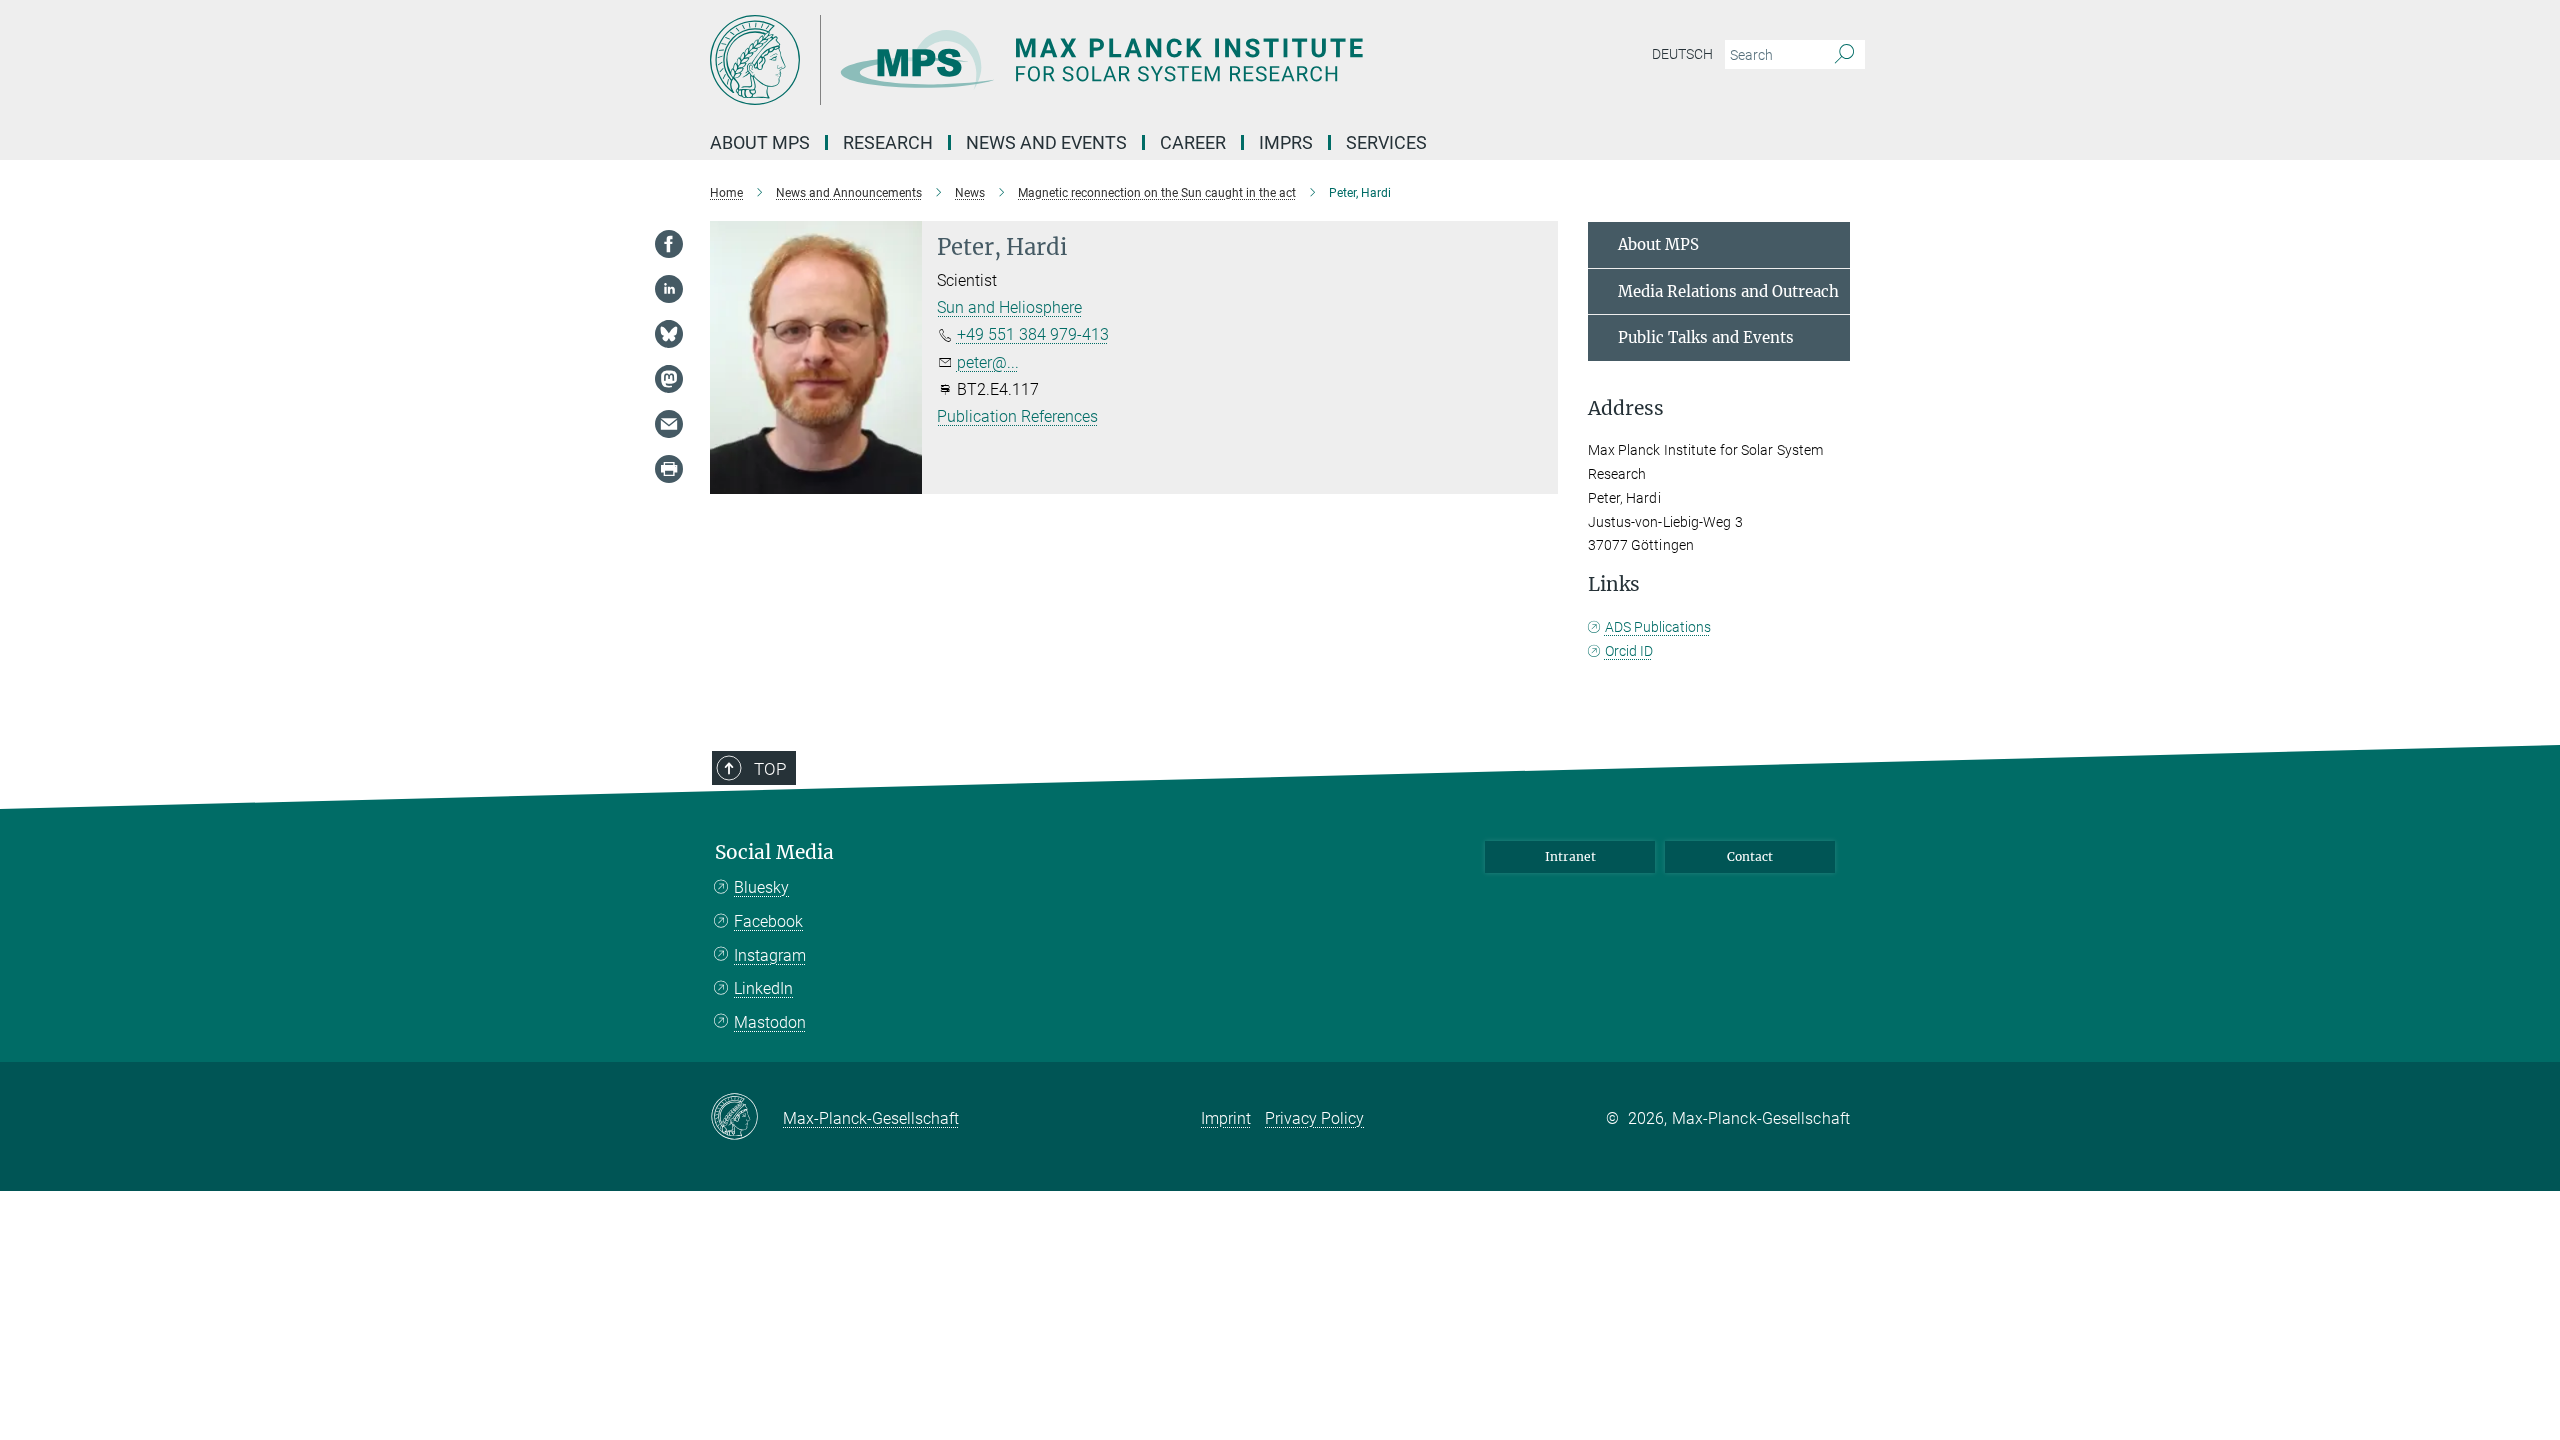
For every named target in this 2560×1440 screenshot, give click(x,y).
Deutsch (1682, 54)
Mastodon (770, 1022)
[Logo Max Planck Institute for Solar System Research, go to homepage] (1085, 60)
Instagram (770, 955)
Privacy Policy (1314, 1118)
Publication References (1017, 416)
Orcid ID (1629, 651)
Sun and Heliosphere (1009, 307)
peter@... (988, 362)
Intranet (1570, 856)
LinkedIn (763, 988)
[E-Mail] (669, 424)
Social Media (774, 852)
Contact (1750, 856)
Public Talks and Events (1706, 337)
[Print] (669, 469)
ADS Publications (1658, 627)
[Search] (1844, 55)
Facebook (768, 921)
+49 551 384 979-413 (1033, 334)
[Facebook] (669, 244)
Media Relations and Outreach (1728, 291)
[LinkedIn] (669, 289)
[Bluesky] (669, 334)
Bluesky (761, 887)
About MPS (1658, 244)
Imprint (1226, 1118)
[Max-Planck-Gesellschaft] (746, 1118)
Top (770, 769)
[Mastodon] (669, 379)
